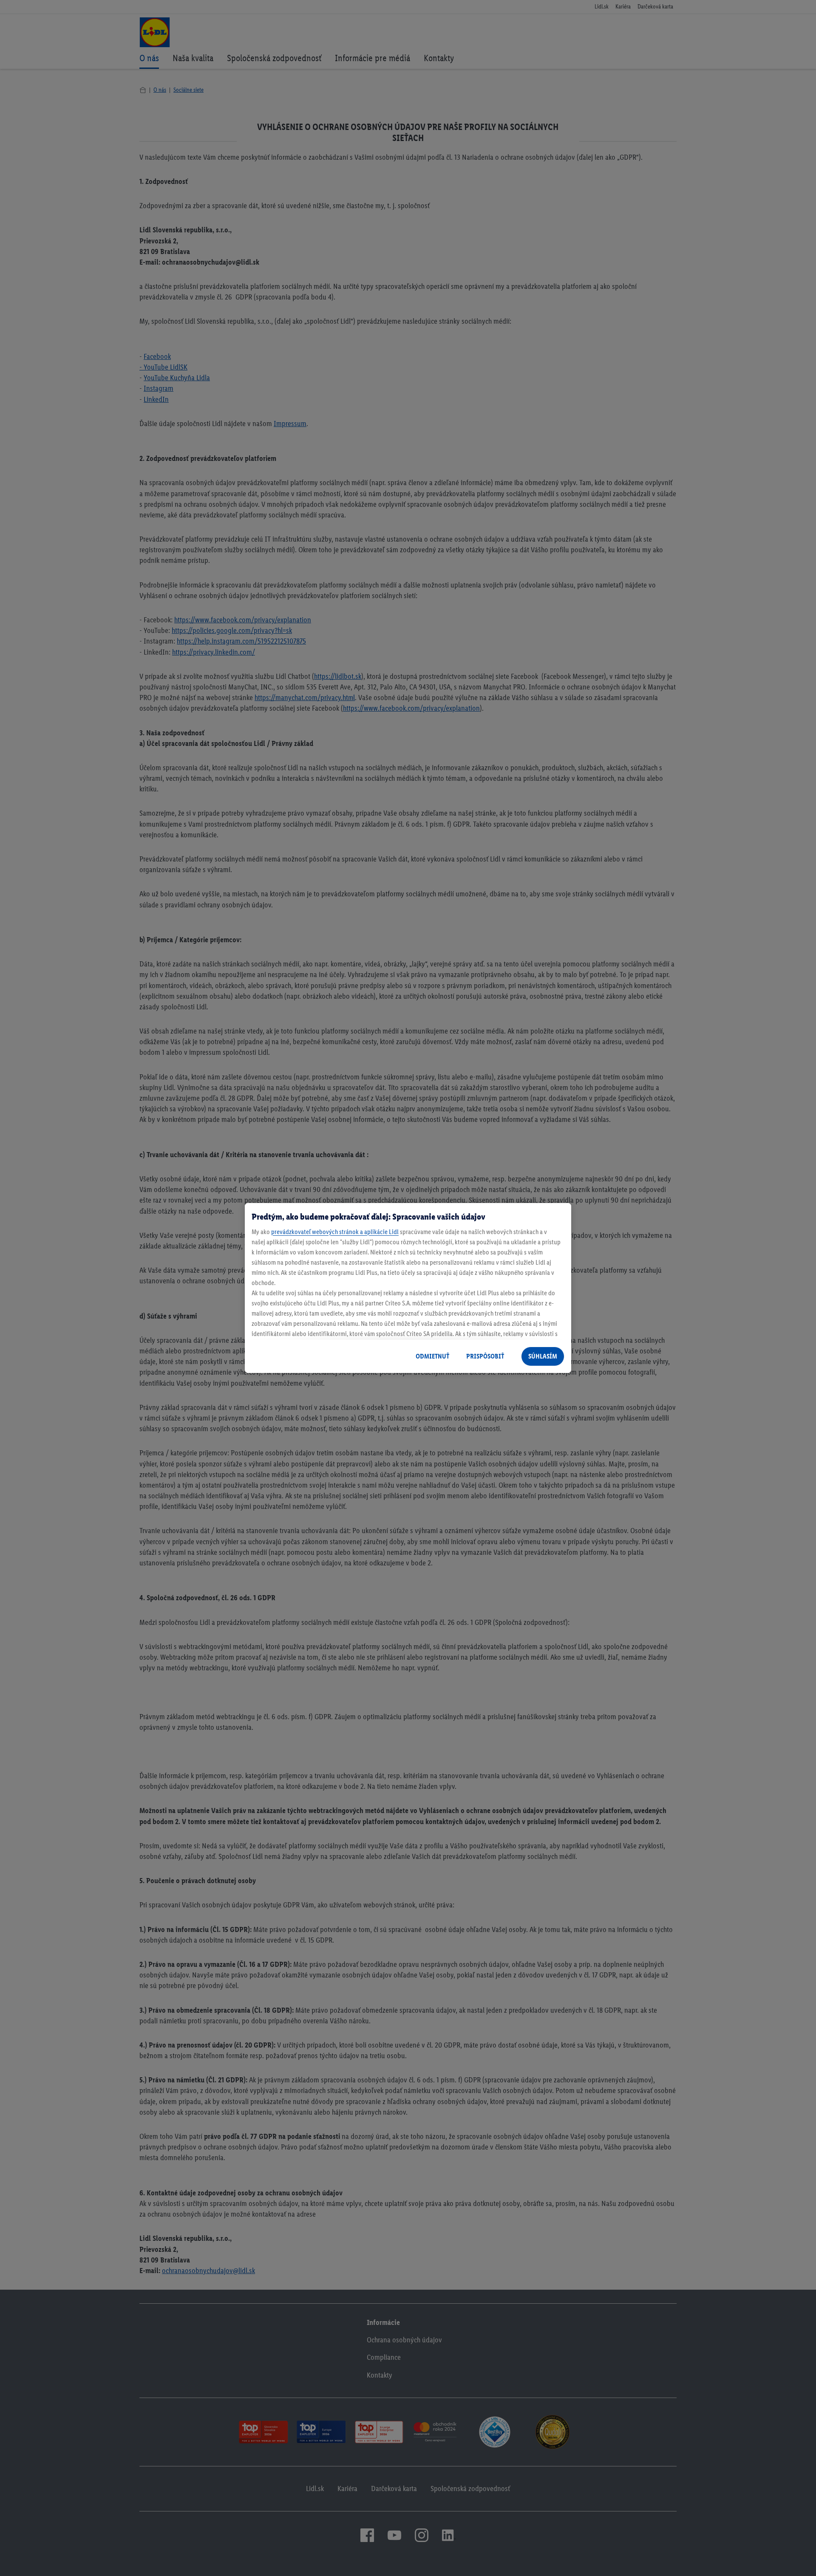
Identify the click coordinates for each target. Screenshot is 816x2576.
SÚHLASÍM (543, 1356)
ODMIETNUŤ (432, 1356)
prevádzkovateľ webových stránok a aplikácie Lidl (335, 1232)
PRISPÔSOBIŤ (485, 1356)
